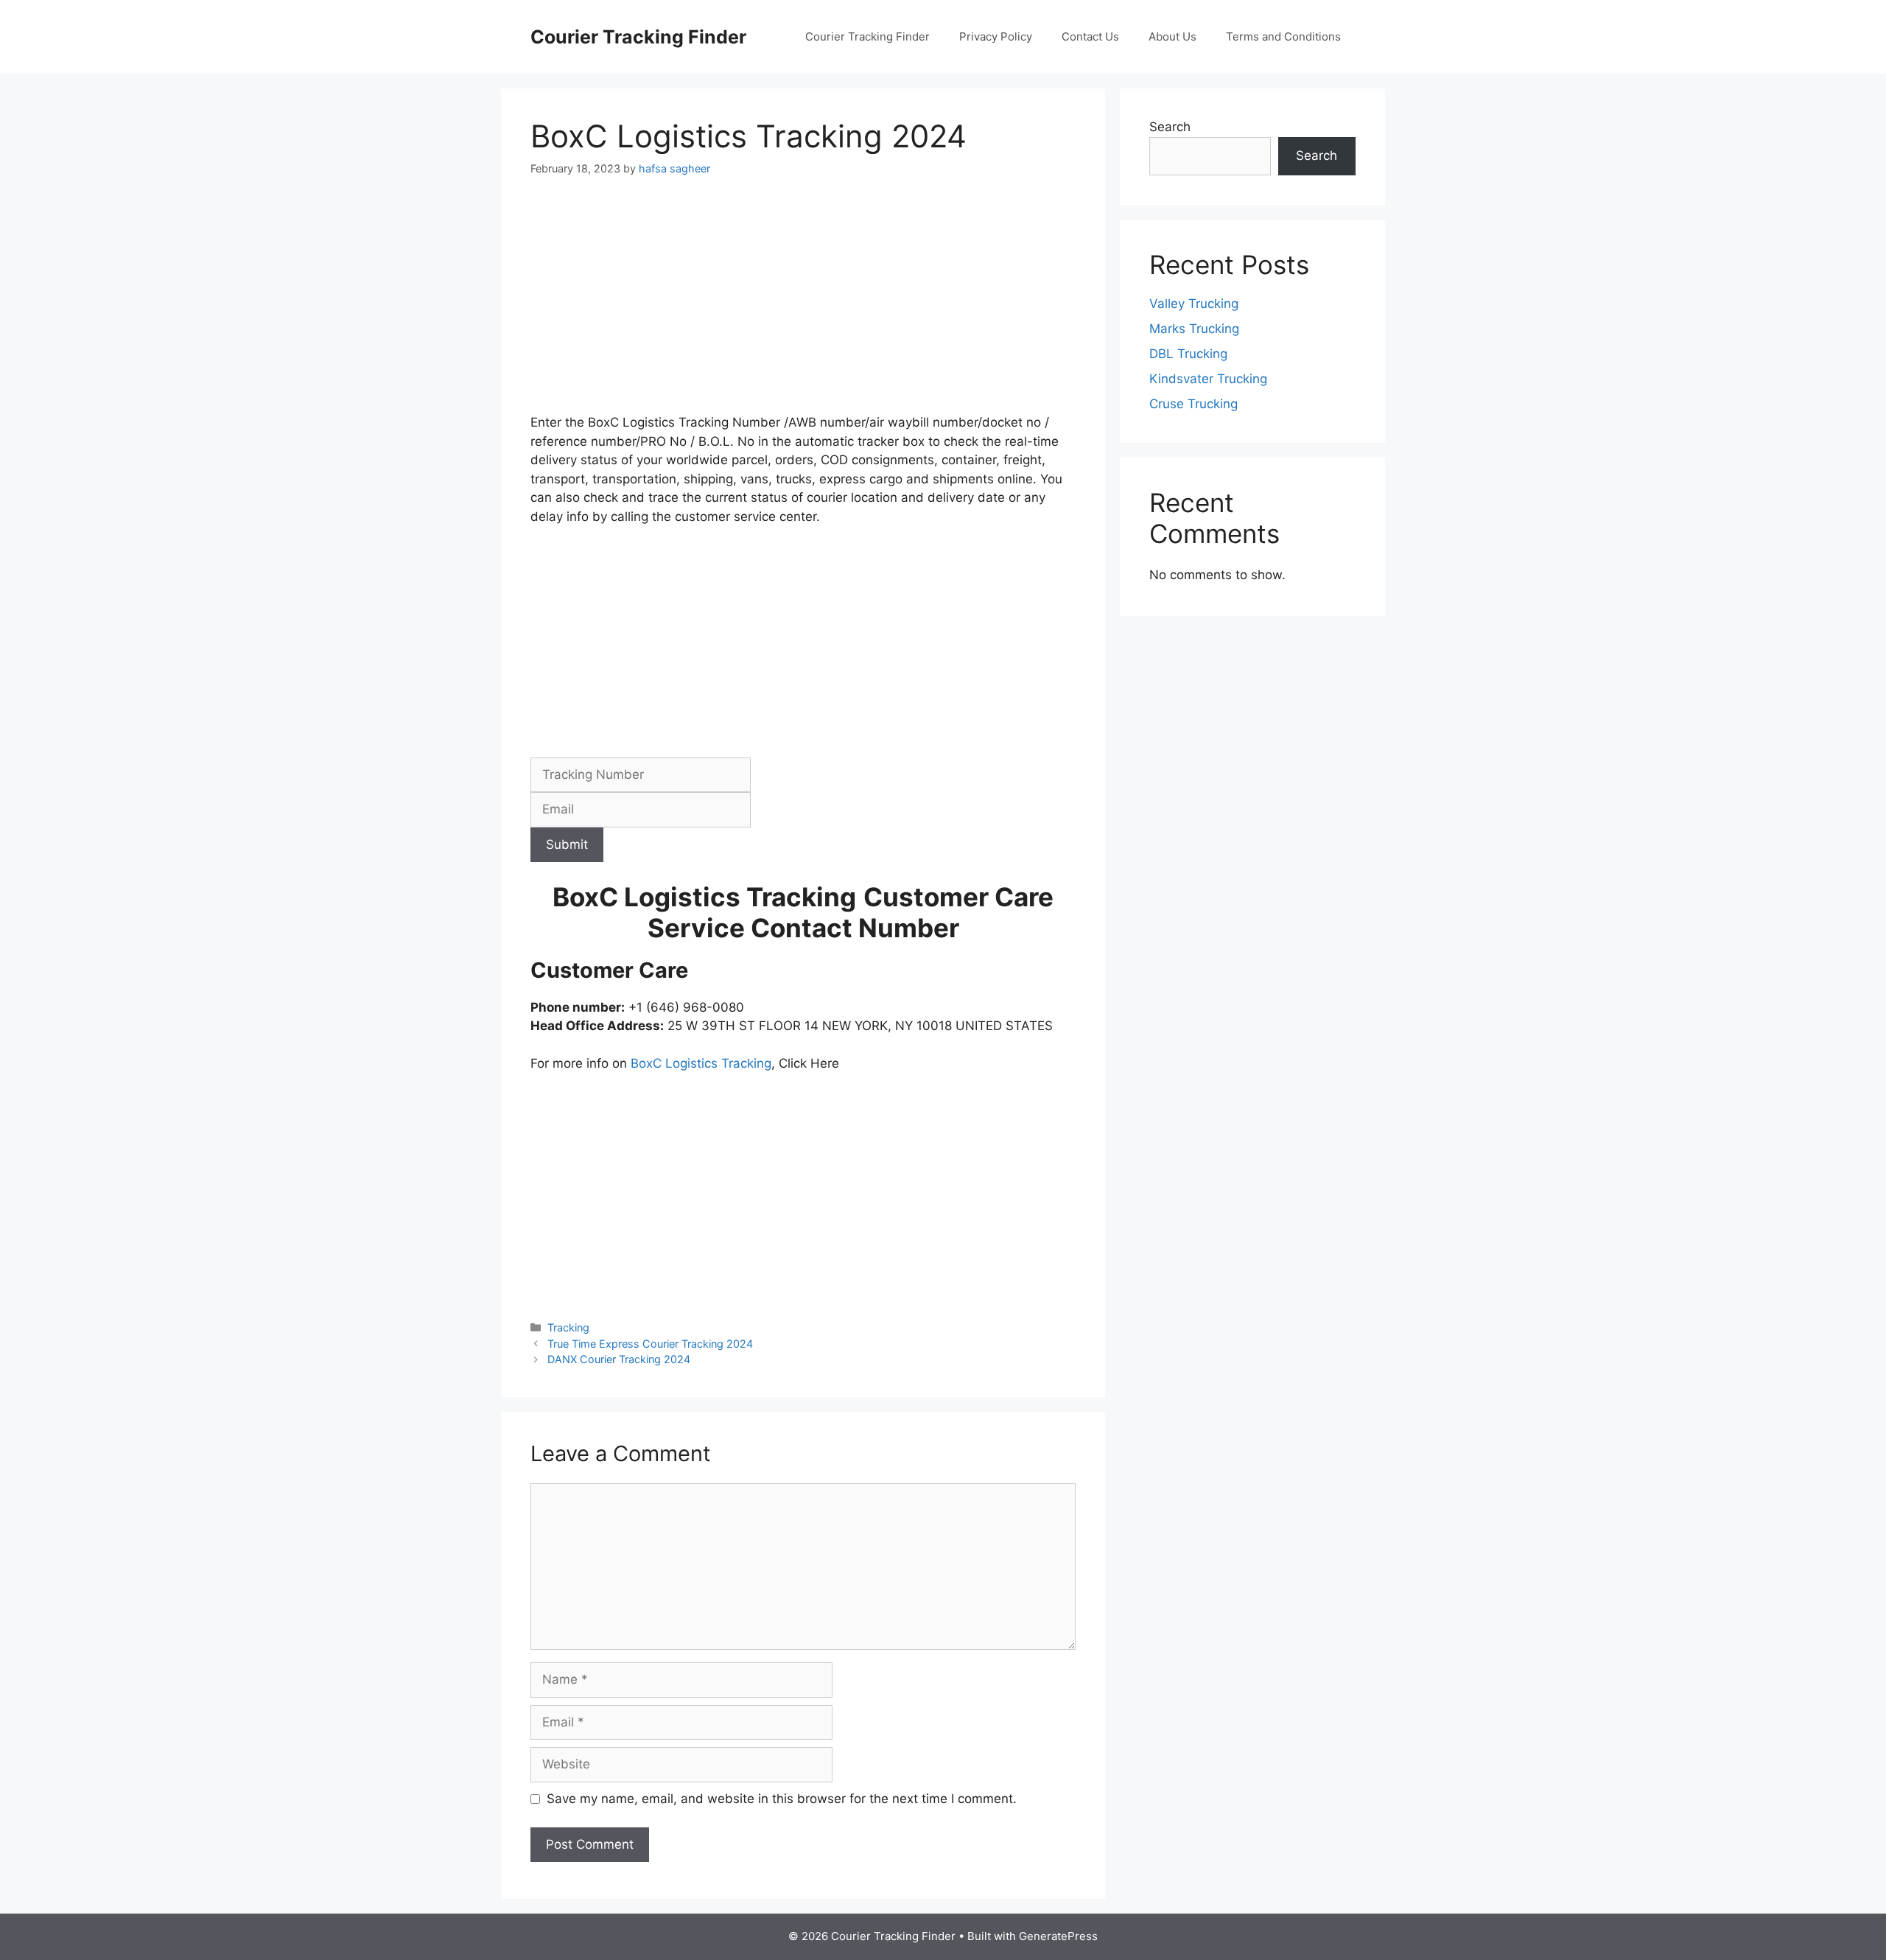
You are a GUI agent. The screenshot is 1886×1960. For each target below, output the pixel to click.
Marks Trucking (1194, 329)
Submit (567, 844)
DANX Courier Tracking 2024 (619, 1359)
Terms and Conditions (1283, 36)
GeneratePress (1058, 1936)
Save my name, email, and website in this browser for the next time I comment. (782, 1799)
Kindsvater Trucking (1208, 379)
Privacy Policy (996, 36)
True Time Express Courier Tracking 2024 (650, 1344)
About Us (1172, 36)
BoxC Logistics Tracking (701, 1063)
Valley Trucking (1194, 304)
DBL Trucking (1188, 354)
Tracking (568, 1327)
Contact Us (1090, 36)
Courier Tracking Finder (638, 37)
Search (1170, 127)
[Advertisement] (803, 304)
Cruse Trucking (1193, 404)
